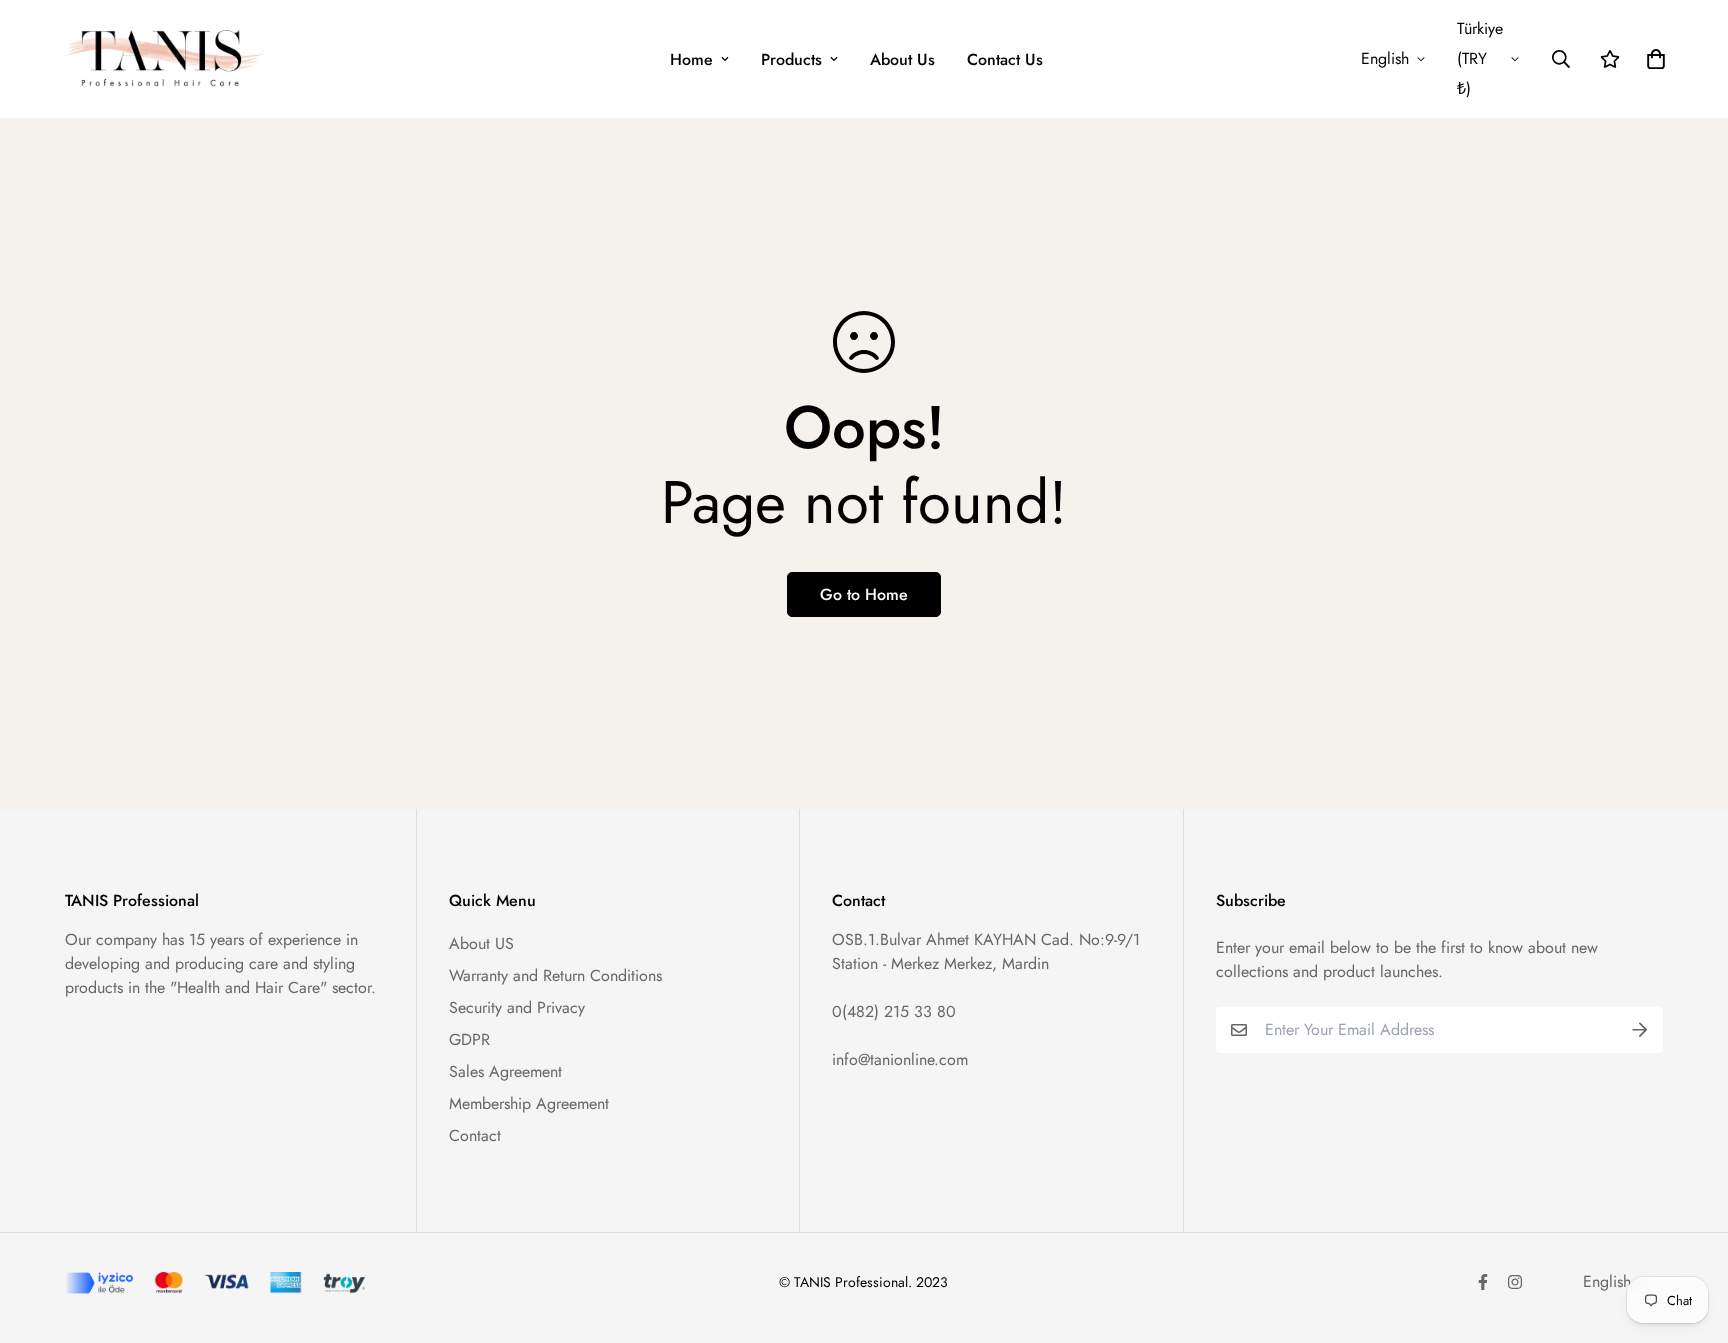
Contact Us (1005, 59)
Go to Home (864, 594)
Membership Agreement (529, 1103)
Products (791, 59)
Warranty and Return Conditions (555, 975)
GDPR (469, 1039)
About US (481, 943)
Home (691, 59)
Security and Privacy (517, 1007)
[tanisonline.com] (165, 58)
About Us (902, 59)
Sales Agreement (505, 1071)
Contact (475, 1135)
